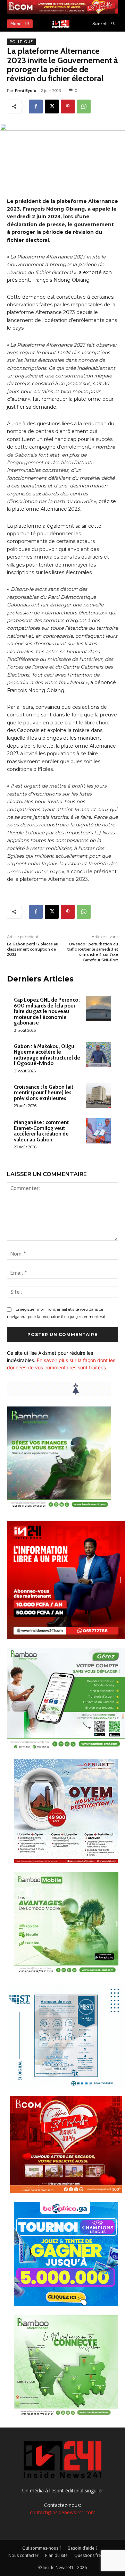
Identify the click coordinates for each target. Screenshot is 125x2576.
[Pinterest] (68, 107)
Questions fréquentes (96, 2555)
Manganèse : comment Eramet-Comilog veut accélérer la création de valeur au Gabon (41, 1131)
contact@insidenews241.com (63, 2512)
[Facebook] (36, 107)
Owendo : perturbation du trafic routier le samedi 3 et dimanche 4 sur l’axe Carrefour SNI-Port (93, 952)
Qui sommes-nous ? (42, 2548)
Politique (21, 42)
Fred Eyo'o (26, 91)
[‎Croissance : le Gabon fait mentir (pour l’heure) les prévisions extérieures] (98, 1095)
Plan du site (56, 2555)
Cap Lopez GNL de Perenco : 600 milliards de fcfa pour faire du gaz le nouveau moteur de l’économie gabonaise (47, 1011)
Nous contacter (23, 2555)
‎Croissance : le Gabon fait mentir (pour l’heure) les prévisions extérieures (44, 1093)
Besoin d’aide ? (82, 2548)
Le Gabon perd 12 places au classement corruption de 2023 (33, 949)
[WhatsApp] (84, 107)
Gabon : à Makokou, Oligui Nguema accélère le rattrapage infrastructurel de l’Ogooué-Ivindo (47, 1055)
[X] (52, 107)
